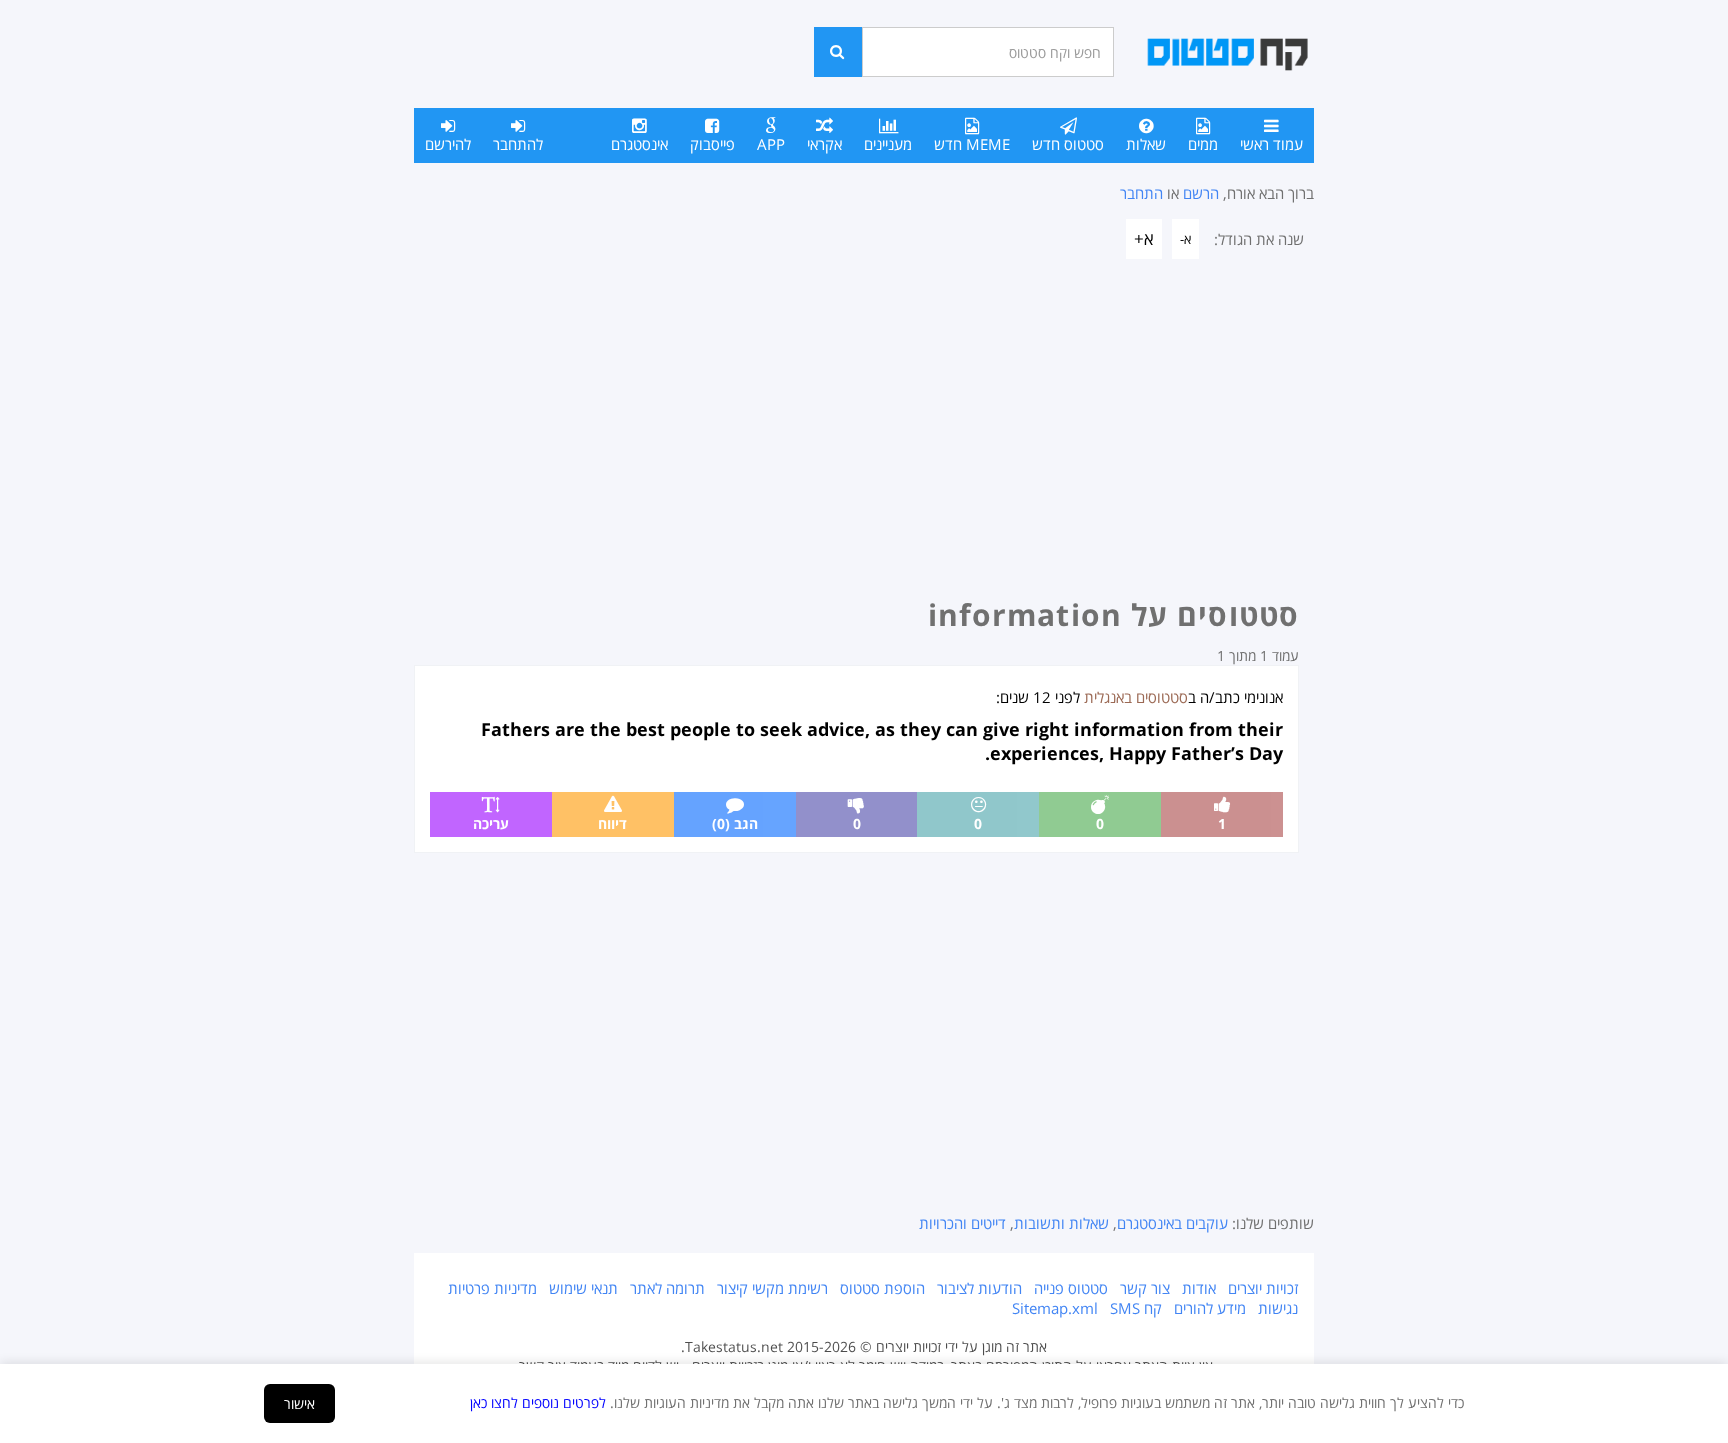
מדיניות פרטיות (492, 1288)
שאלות (1146, 144)
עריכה (491, 823)
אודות (1199, 1288)
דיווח (612, 823)
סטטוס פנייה (1071, 1288)
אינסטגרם (639, 144)
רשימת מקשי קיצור (772, 1288)
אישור (299, 1403)
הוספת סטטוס (882, 1288)
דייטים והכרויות (962, 1223)
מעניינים (888, 144)
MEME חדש (972, 144)
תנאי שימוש (583, 1288)
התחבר (1141, 193)
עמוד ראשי (1271, 144)
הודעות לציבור (979, 1288)
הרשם (1201, 193)
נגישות (1278, 1308)
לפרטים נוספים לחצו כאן (538, 1402)
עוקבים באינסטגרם (1172, 1223)
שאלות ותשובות (1061, 1223)
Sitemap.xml (1055, 1308)
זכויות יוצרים (1263, 1288)
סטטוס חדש (1068, 144)
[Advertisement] (864, 434)
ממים (1203, 144)
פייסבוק (712, 144)
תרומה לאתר (667, 1288)
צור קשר (1145, 1288)
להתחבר (518, 144)
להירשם (448, 144)
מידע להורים (1210, 1308)
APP (771, 144)
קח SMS (1136, 1308)
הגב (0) (735, 823)
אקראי (824, 144)
